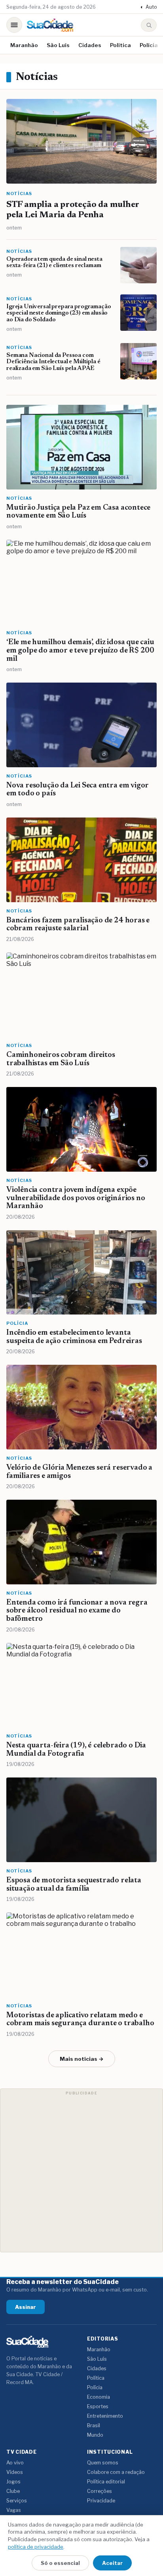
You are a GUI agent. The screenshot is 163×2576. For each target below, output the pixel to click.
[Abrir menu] (14, 25)
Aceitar (112, 2563)
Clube (13, 2491)
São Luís (58, 45)
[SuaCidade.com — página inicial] (50, 25)
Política (120, 45)
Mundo (95, 2435)
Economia (99, 2397)
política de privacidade (36, 2547)
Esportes (98, 2406)
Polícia (149, 45)
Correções (100, 2491)
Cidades (90, 45)
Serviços (17, 2501)
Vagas (14, 2510)
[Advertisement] (81, 2170)
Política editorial (106, 2482)
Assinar (26, 2307)
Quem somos (103, 2463)
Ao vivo (15, 2463)
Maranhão (24, 45)
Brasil (94, 2425)
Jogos (13, 2482)
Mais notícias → (82, 2059)
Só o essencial (60, 2563)
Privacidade (101, 2501)
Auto (149, 7)
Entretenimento (105, 2416)
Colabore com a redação (116, 2472)
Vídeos (15, 2472)
